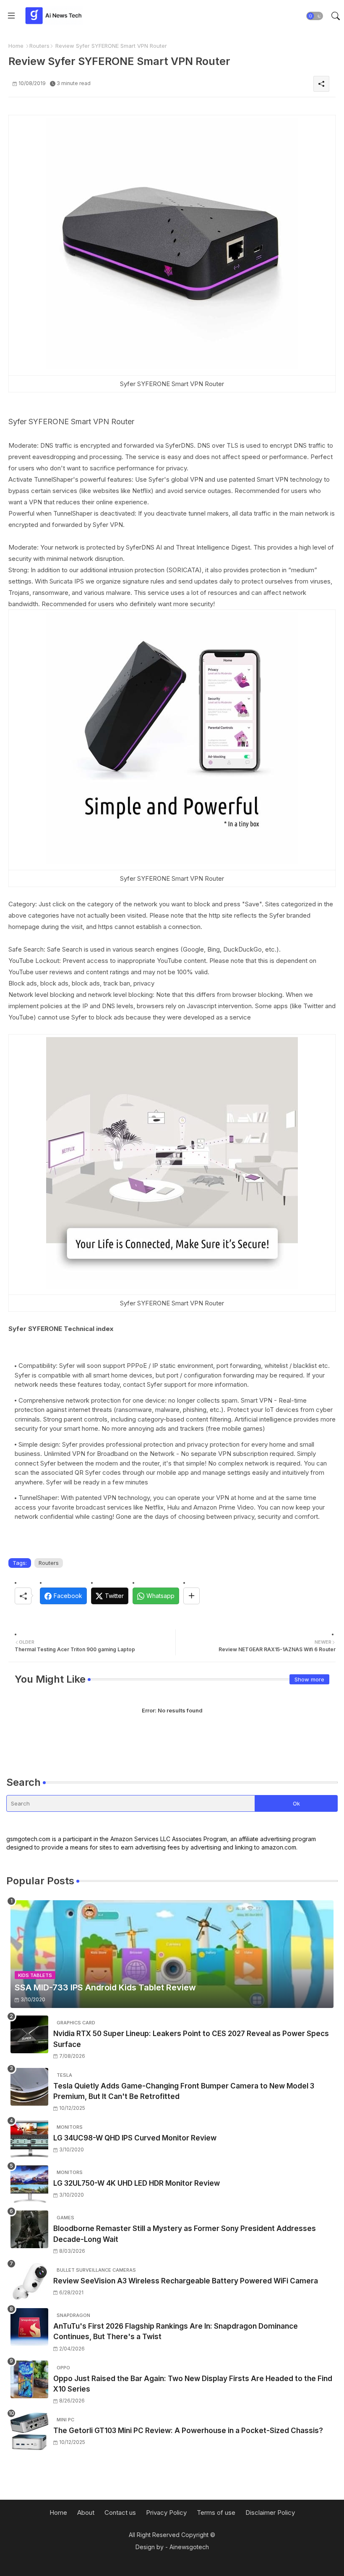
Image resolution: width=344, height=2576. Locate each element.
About (86, 2512)
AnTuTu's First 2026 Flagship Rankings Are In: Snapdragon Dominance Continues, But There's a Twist (176, 2332)
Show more (309, 1679)
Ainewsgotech (189, 2547)
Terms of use (216, 2512)
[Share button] (192, 1596)
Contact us (120, 2512)
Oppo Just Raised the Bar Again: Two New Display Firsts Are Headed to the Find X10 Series (193, 2384)
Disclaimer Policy (270, 2512)
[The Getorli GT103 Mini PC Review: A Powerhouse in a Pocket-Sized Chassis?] (29, 2431)
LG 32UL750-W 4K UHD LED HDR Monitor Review (137, 2183)
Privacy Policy (166, 2512)
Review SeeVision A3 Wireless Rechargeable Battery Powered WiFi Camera (186, 2281)
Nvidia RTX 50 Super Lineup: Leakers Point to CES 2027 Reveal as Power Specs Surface (191, 2039)
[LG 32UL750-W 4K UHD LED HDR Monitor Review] (29, 2184)
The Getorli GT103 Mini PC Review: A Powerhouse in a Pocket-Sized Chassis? (188, 2431)
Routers (39, 46)
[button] (315, 16)
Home (16, 46)
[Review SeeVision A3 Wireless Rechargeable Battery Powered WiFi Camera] (29, 2282)
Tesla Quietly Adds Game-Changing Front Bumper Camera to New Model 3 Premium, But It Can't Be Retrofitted (184, 2091)
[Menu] (11, 16)
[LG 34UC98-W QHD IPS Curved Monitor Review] (29, 2139)
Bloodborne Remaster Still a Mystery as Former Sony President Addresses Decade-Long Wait (185, 2234)
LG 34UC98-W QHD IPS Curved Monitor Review (135, 2138)
